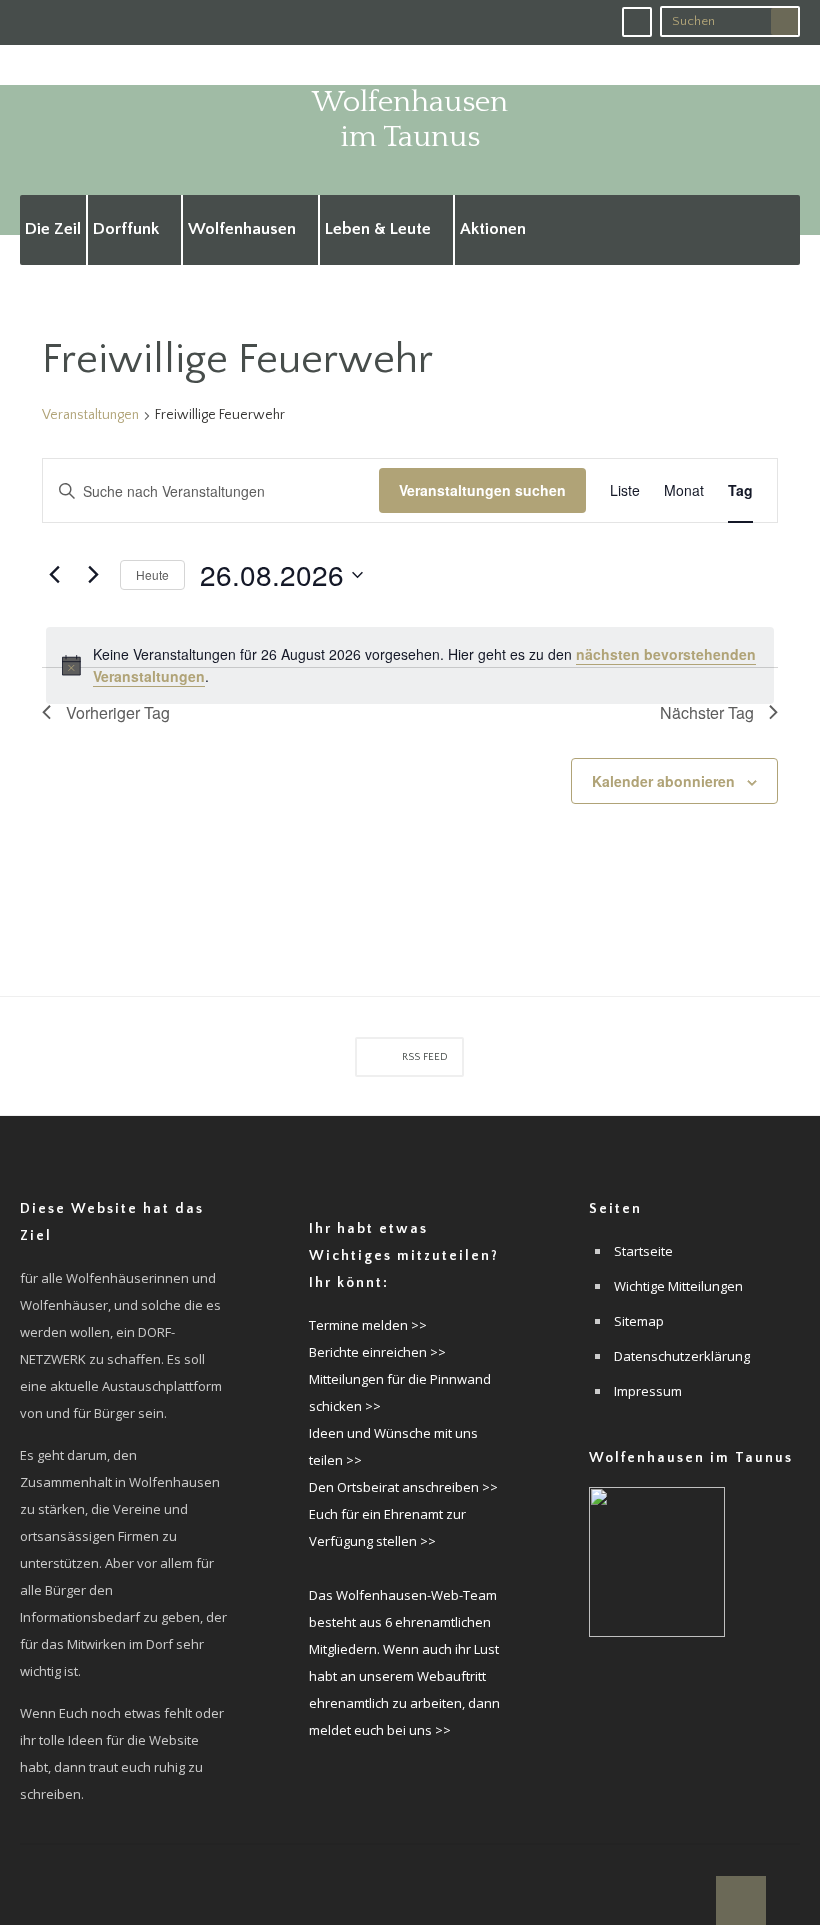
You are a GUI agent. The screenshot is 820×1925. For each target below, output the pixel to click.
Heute (152, 574)
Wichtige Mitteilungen (678, 1286)
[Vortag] (54, 575)
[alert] (410, 665)
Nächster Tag (707, 712)
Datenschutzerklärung (682, 1356)
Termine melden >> (368, 1325)
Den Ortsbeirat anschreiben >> (403, 1487)
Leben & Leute (378, 229)
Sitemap (639, 1321)
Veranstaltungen (90, 415)
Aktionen (493, 229)
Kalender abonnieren (663, 781)
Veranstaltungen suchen (482, 490)
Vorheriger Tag (118, 712)
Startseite (643, 1251)
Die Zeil (53, 229)
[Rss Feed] (637, 22)
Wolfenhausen (242, 229)
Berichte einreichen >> (377, 1352)
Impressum (648, 1391)
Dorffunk (126, 229)
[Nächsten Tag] (93, 575)
